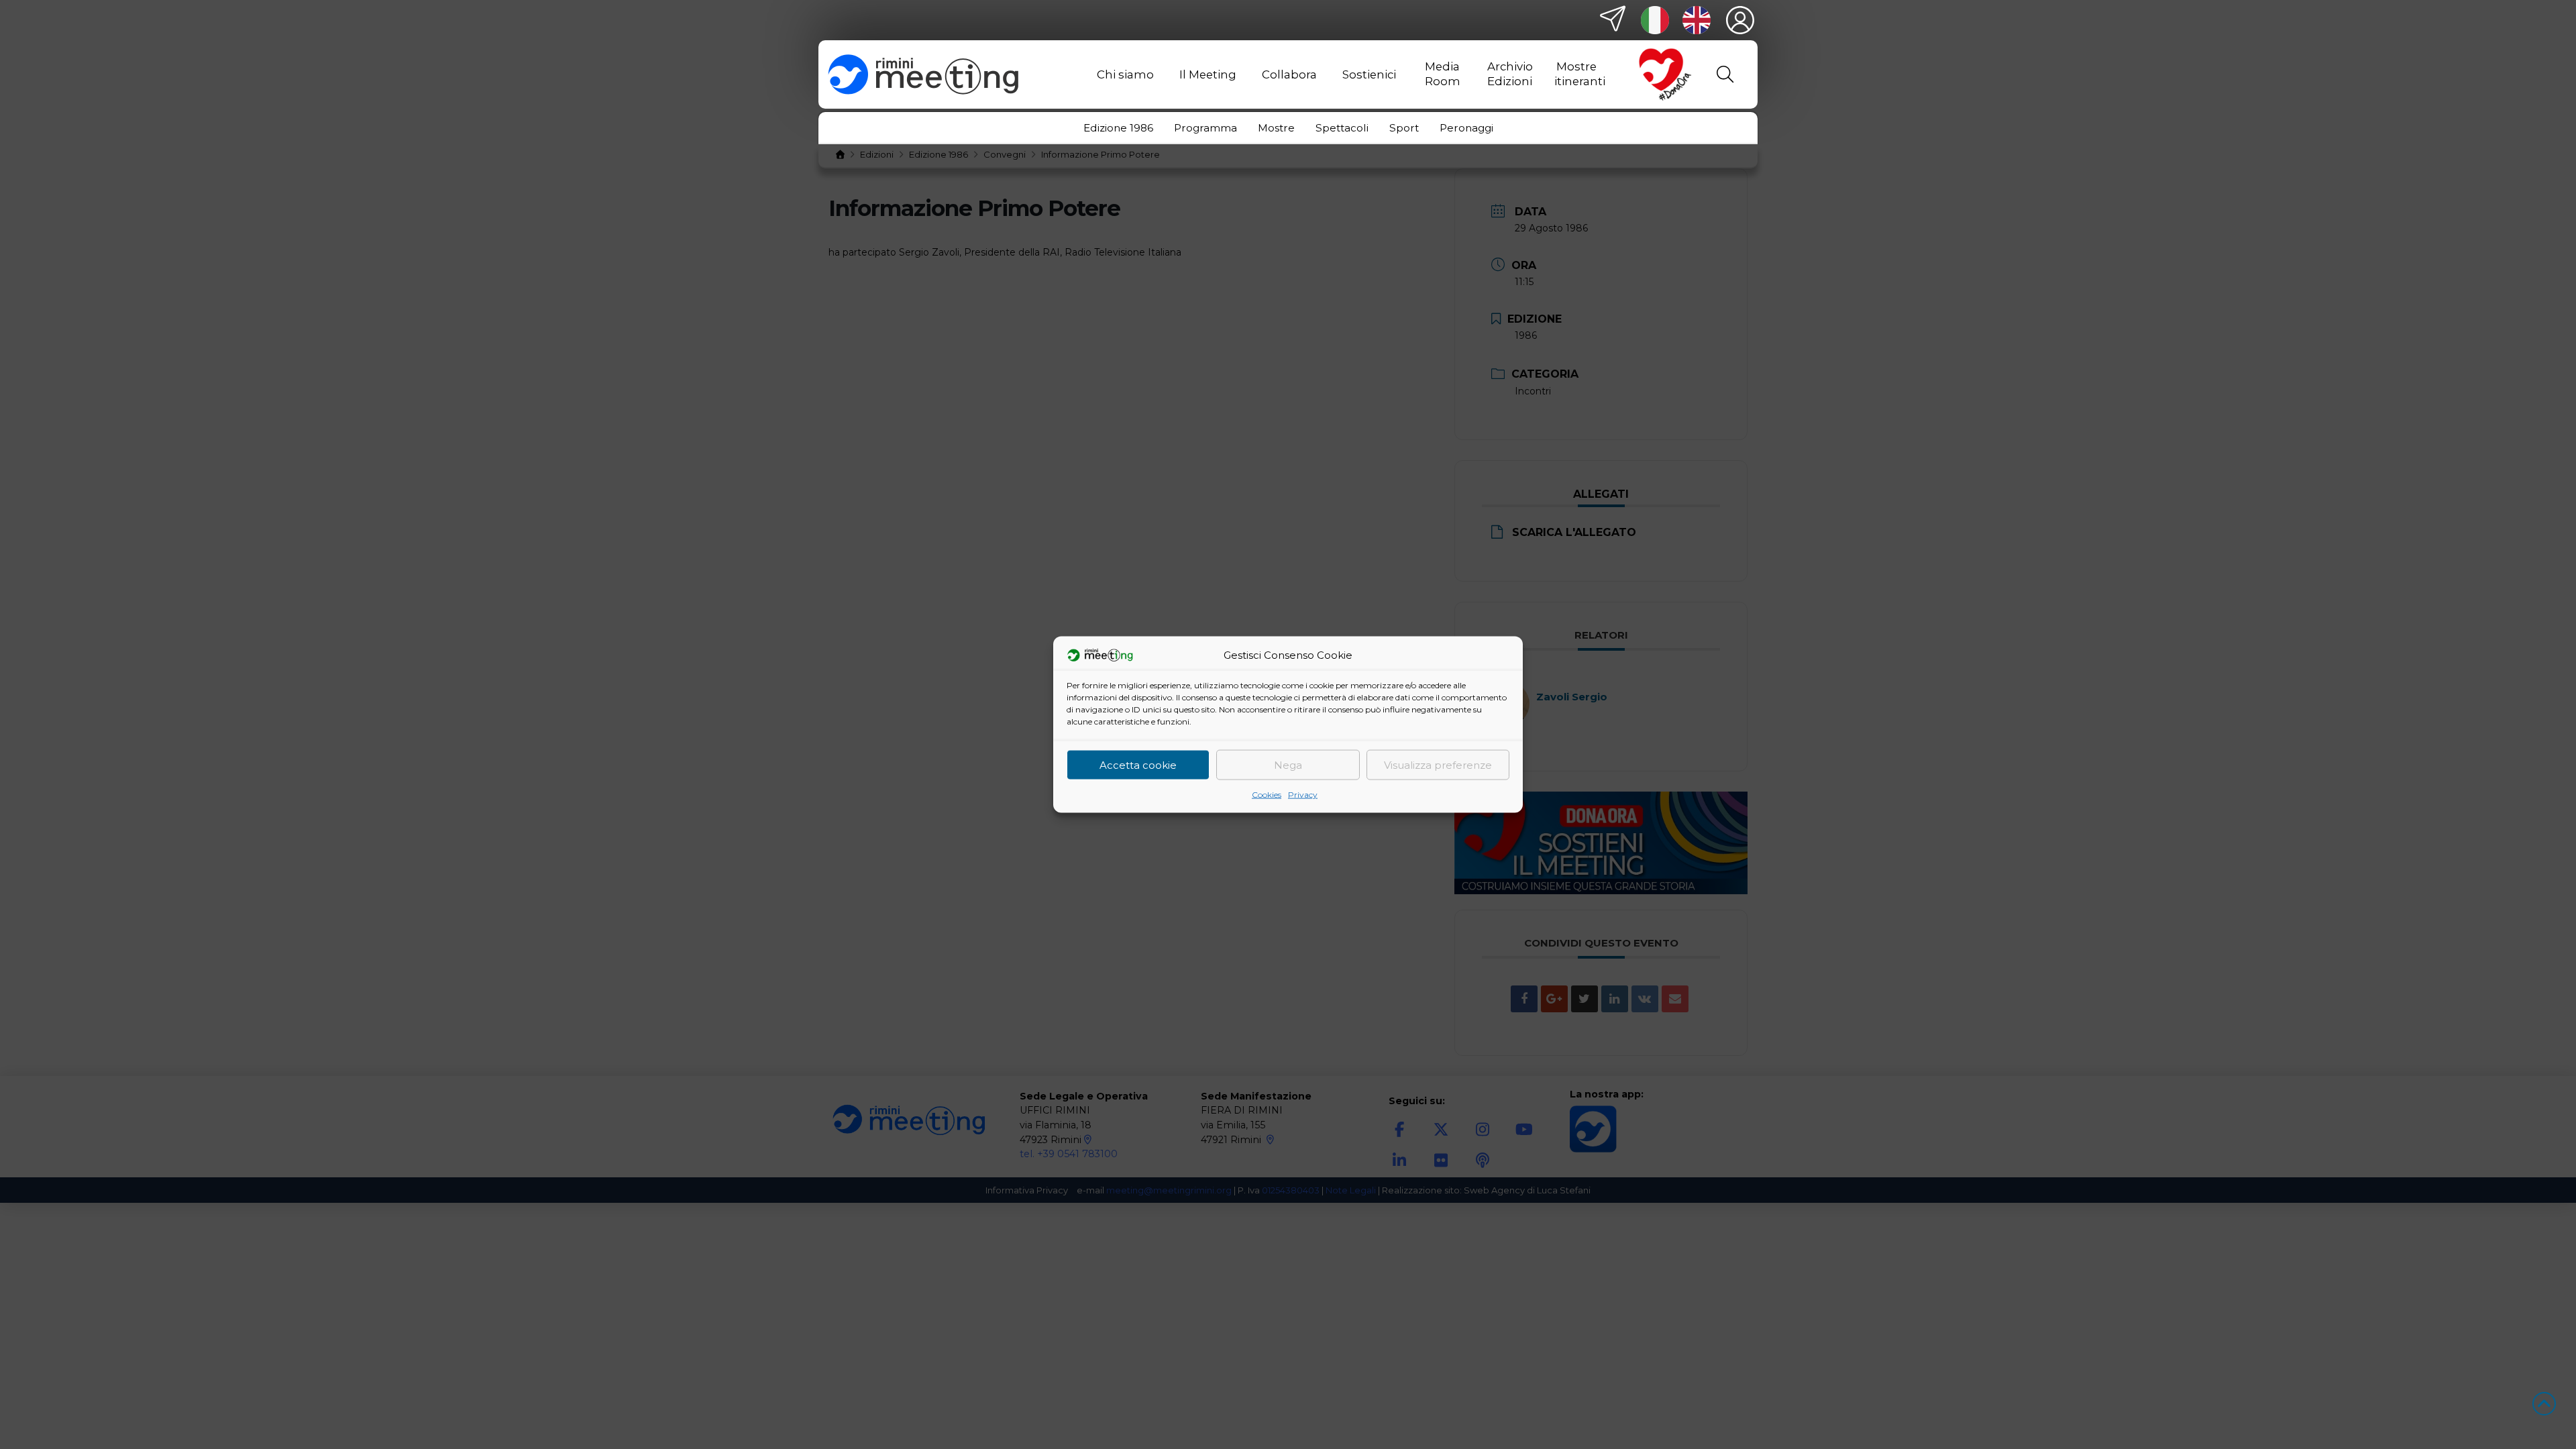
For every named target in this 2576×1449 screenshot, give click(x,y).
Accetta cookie (1138, 764)
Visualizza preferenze (1438, 764)
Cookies (1267, 795)
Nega (1288, 764)
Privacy (1303, 795)
